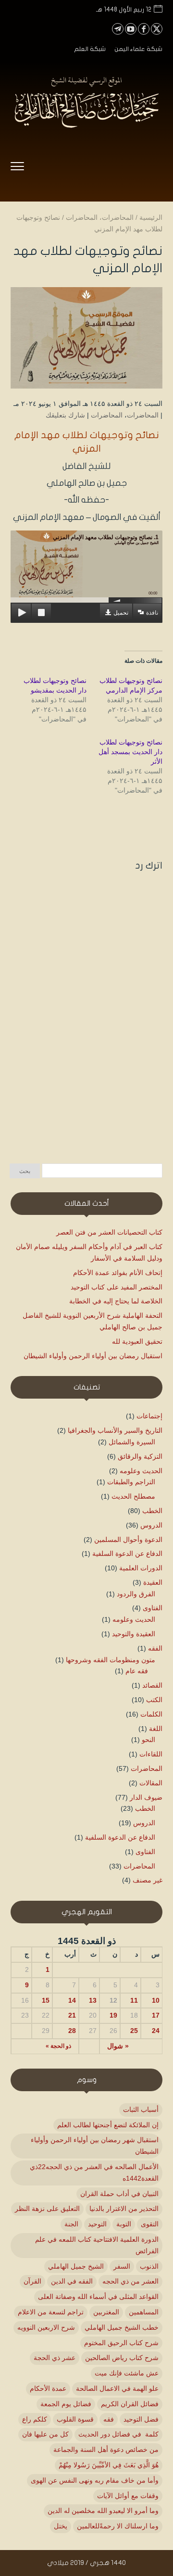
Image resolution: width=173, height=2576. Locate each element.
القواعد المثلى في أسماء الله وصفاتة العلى (98, 2297)
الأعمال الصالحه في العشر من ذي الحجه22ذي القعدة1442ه (94, 2172)
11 (134, 2000)
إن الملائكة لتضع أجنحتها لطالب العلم (108, 2125)
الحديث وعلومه (141, 1471)
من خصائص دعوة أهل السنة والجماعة (106, 2450)
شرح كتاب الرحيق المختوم (121, 2343)
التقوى (150, 2224)
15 (46, 2000)
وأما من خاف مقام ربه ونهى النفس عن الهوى (95, 2480)
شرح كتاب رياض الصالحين (122, 2358)
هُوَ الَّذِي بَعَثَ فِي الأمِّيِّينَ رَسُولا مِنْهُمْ (109, 2465)
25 (134, 2031)
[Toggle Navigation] (17, 168)
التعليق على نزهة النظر (47, 2209)
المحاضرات (143, 415)
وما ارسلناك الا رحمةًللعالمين (118, 2526)
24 (156, 2031)
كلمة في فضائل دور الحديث (118, 2434)
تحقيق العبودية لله (137, 1341)
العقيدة (153, 1582)
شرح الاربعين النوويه (46, 2327)
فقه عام (137, 1671)
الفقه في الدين (72, 2281)
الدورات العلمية (141, 1568)
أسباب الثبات (141, 2109)
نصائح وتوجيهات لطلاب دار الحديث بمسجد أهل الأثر (130, 752)
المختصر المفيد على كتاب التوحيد (117, 1287)
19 (113, 2015)
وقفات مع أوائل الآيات (128, 2496)
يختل (61, 2526)
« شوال (118, 2046)
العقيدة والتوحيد (134, 1634)
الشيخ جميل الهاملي (76, 2266)
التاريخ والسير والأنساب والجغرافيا (115, 1430)
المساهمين (144, 2312)
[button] (161, 2512)
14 (72, 2000)
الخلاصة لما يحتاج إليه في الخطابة (116, 1301)
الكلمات (151, 1714)
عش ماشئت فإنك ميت (127, 2373)
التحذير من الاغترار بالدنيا (124, 2209)
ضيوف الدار (146, 1797)
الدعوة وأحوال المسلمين (128, 1540)
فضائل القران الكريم (130, 2404)
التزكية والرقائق (140, 1456)
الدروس (151, 1525)
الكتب (154, 1700)
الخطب (152, 1511)
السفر (122, 2266)
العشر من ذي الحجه (130, 2281)
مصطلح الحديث (133, 1496)
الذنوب (149, 2266)
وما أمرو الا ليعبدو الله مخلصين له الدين (103, 2511)
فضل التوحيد (141, 2419)
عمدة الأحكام (48, 2388)
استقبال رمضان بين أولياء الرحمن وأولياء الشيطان (93, 1356)
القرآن (32, 2281)
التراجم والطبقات (131, 1482)
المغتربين (106, 2312)
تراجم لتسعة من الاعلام (51, 2312)
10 (156, 2000)
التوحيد (97, 2224)
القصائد (152, 1685)
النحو (148, 1740)
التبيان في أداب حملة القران (119, 2194)
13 (93, 2000)
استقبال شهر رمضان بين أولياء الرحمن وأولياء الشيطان (95, 2146)
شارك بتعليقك (65, 415)
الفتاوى (153, 1608)
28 (72, 2031)
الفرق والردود (136, 1594)
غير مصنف (148, 1880)
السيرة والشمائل (132, 1442)
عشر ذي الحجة (55, 2358)
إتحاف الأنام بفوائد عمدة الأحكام (118, 1273)
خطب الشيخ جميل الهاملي (122, 2327)
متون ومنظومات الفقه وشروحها (111, 1660)
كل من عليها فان (45, 2434)
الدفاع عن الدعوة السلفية (127, 1553)
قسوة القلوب (75, 2419)
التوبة (124, 2224)
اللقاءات (151, 1754)
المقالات (151, 1783)
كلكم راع (35, 2419)
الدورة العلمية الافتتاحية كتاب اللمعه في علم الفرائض (97, 2245)
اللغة (156, 1729)
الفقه (155, 1648)
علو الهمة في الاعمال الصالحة (117, 2388)
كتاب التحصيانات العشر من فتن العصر (109, 1232)
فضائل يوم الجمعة (66, 2404)
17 (156, 2015)
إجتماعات (149, 1416)
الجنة (71, 2224)
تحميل (121, 613)
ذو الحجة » (58, 2046)
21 (72, 2015)
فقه (109, 2419)
